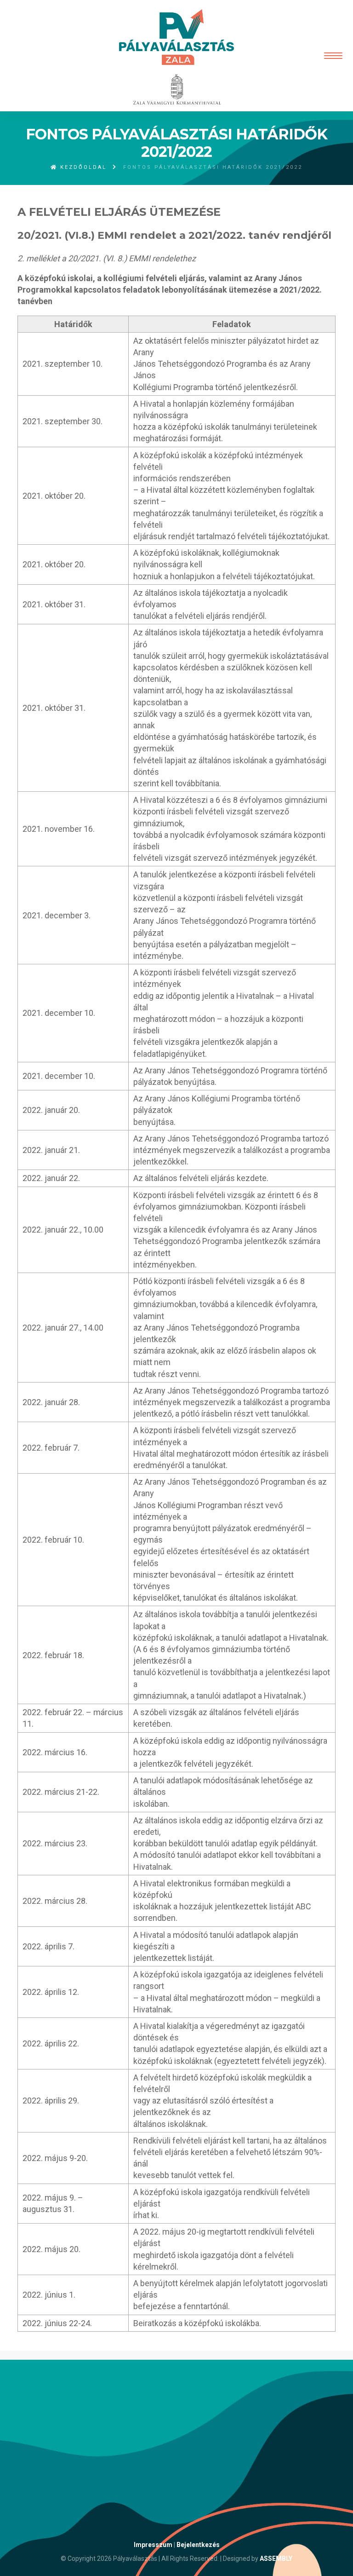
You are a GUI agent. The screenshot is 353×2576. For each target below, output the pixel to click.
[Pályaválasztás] (176, 37)
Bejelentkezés (198, 2545)
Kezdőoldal (82, 167)
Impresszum (153, 2545)
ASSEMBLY (276, 2559)
